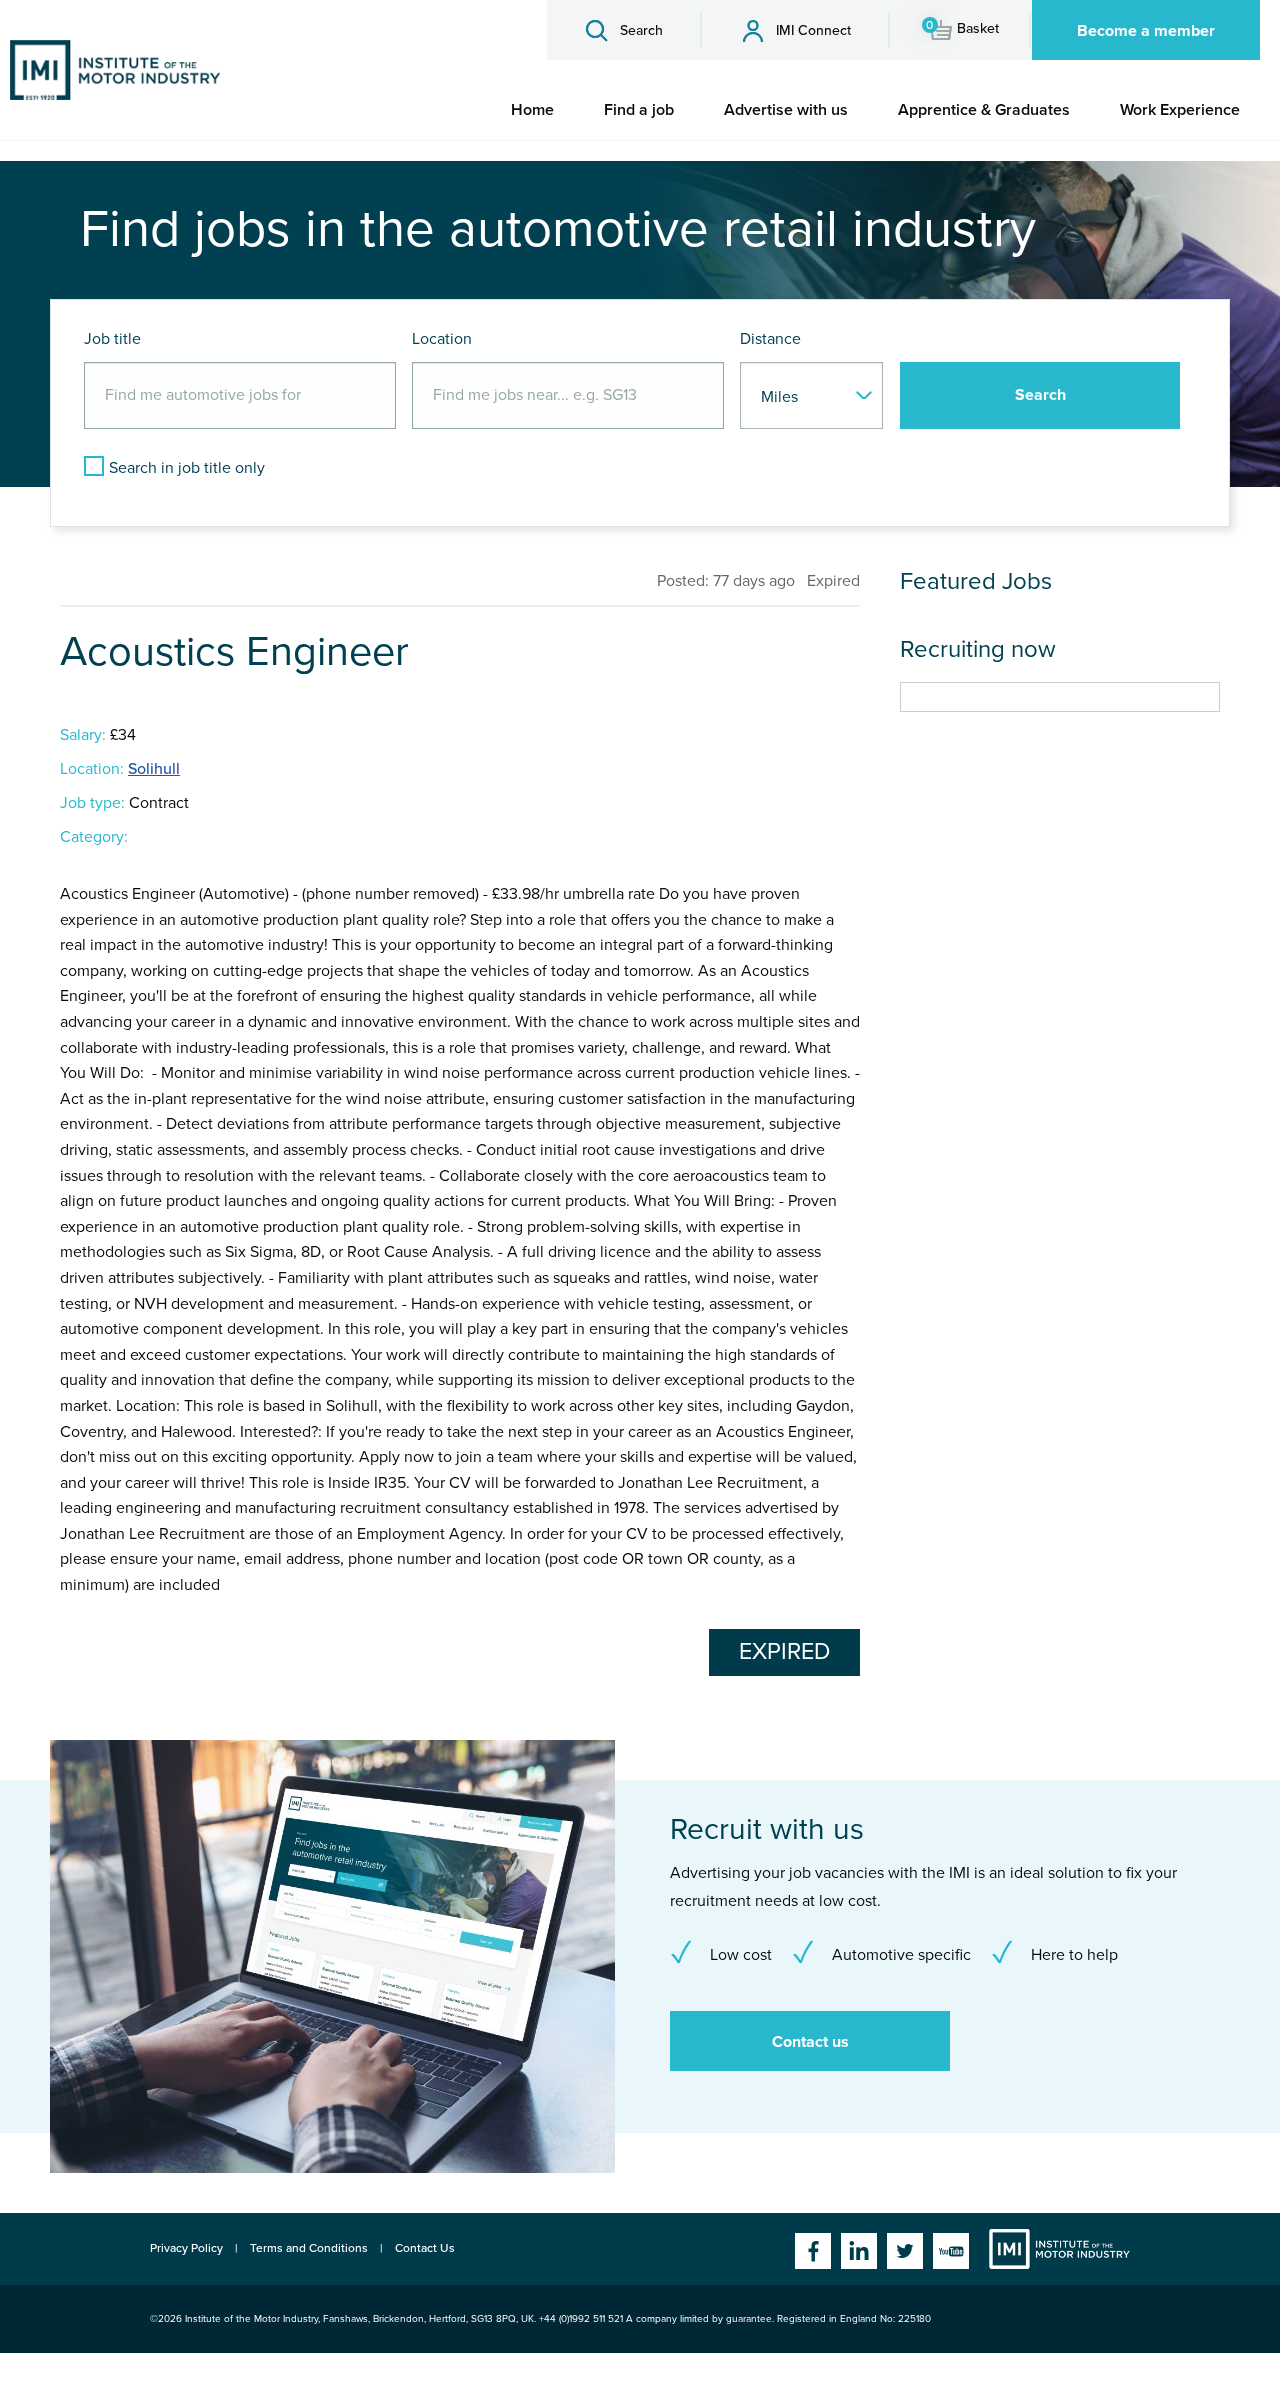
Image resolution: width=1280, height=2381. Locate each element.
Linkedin (859, 2251)
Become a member (1146, 31)
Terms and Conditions (309, 2248)
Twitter (905, 2251)
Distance (770, 339)
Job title (112, 339)
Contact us (810, 2042)
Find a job (639, 110)
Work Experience (1180, 110)
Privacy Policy (186, 2248)
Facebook (813, 2251)
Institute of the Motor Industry (1059, 2249)
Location (442, 339)
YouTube (951, 2251)
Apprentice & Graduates (984, 110)
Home (532, 110)
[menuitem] (532, 110)
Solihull (154, 769)
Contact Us (425, 2248)
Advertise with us (786, 110)
